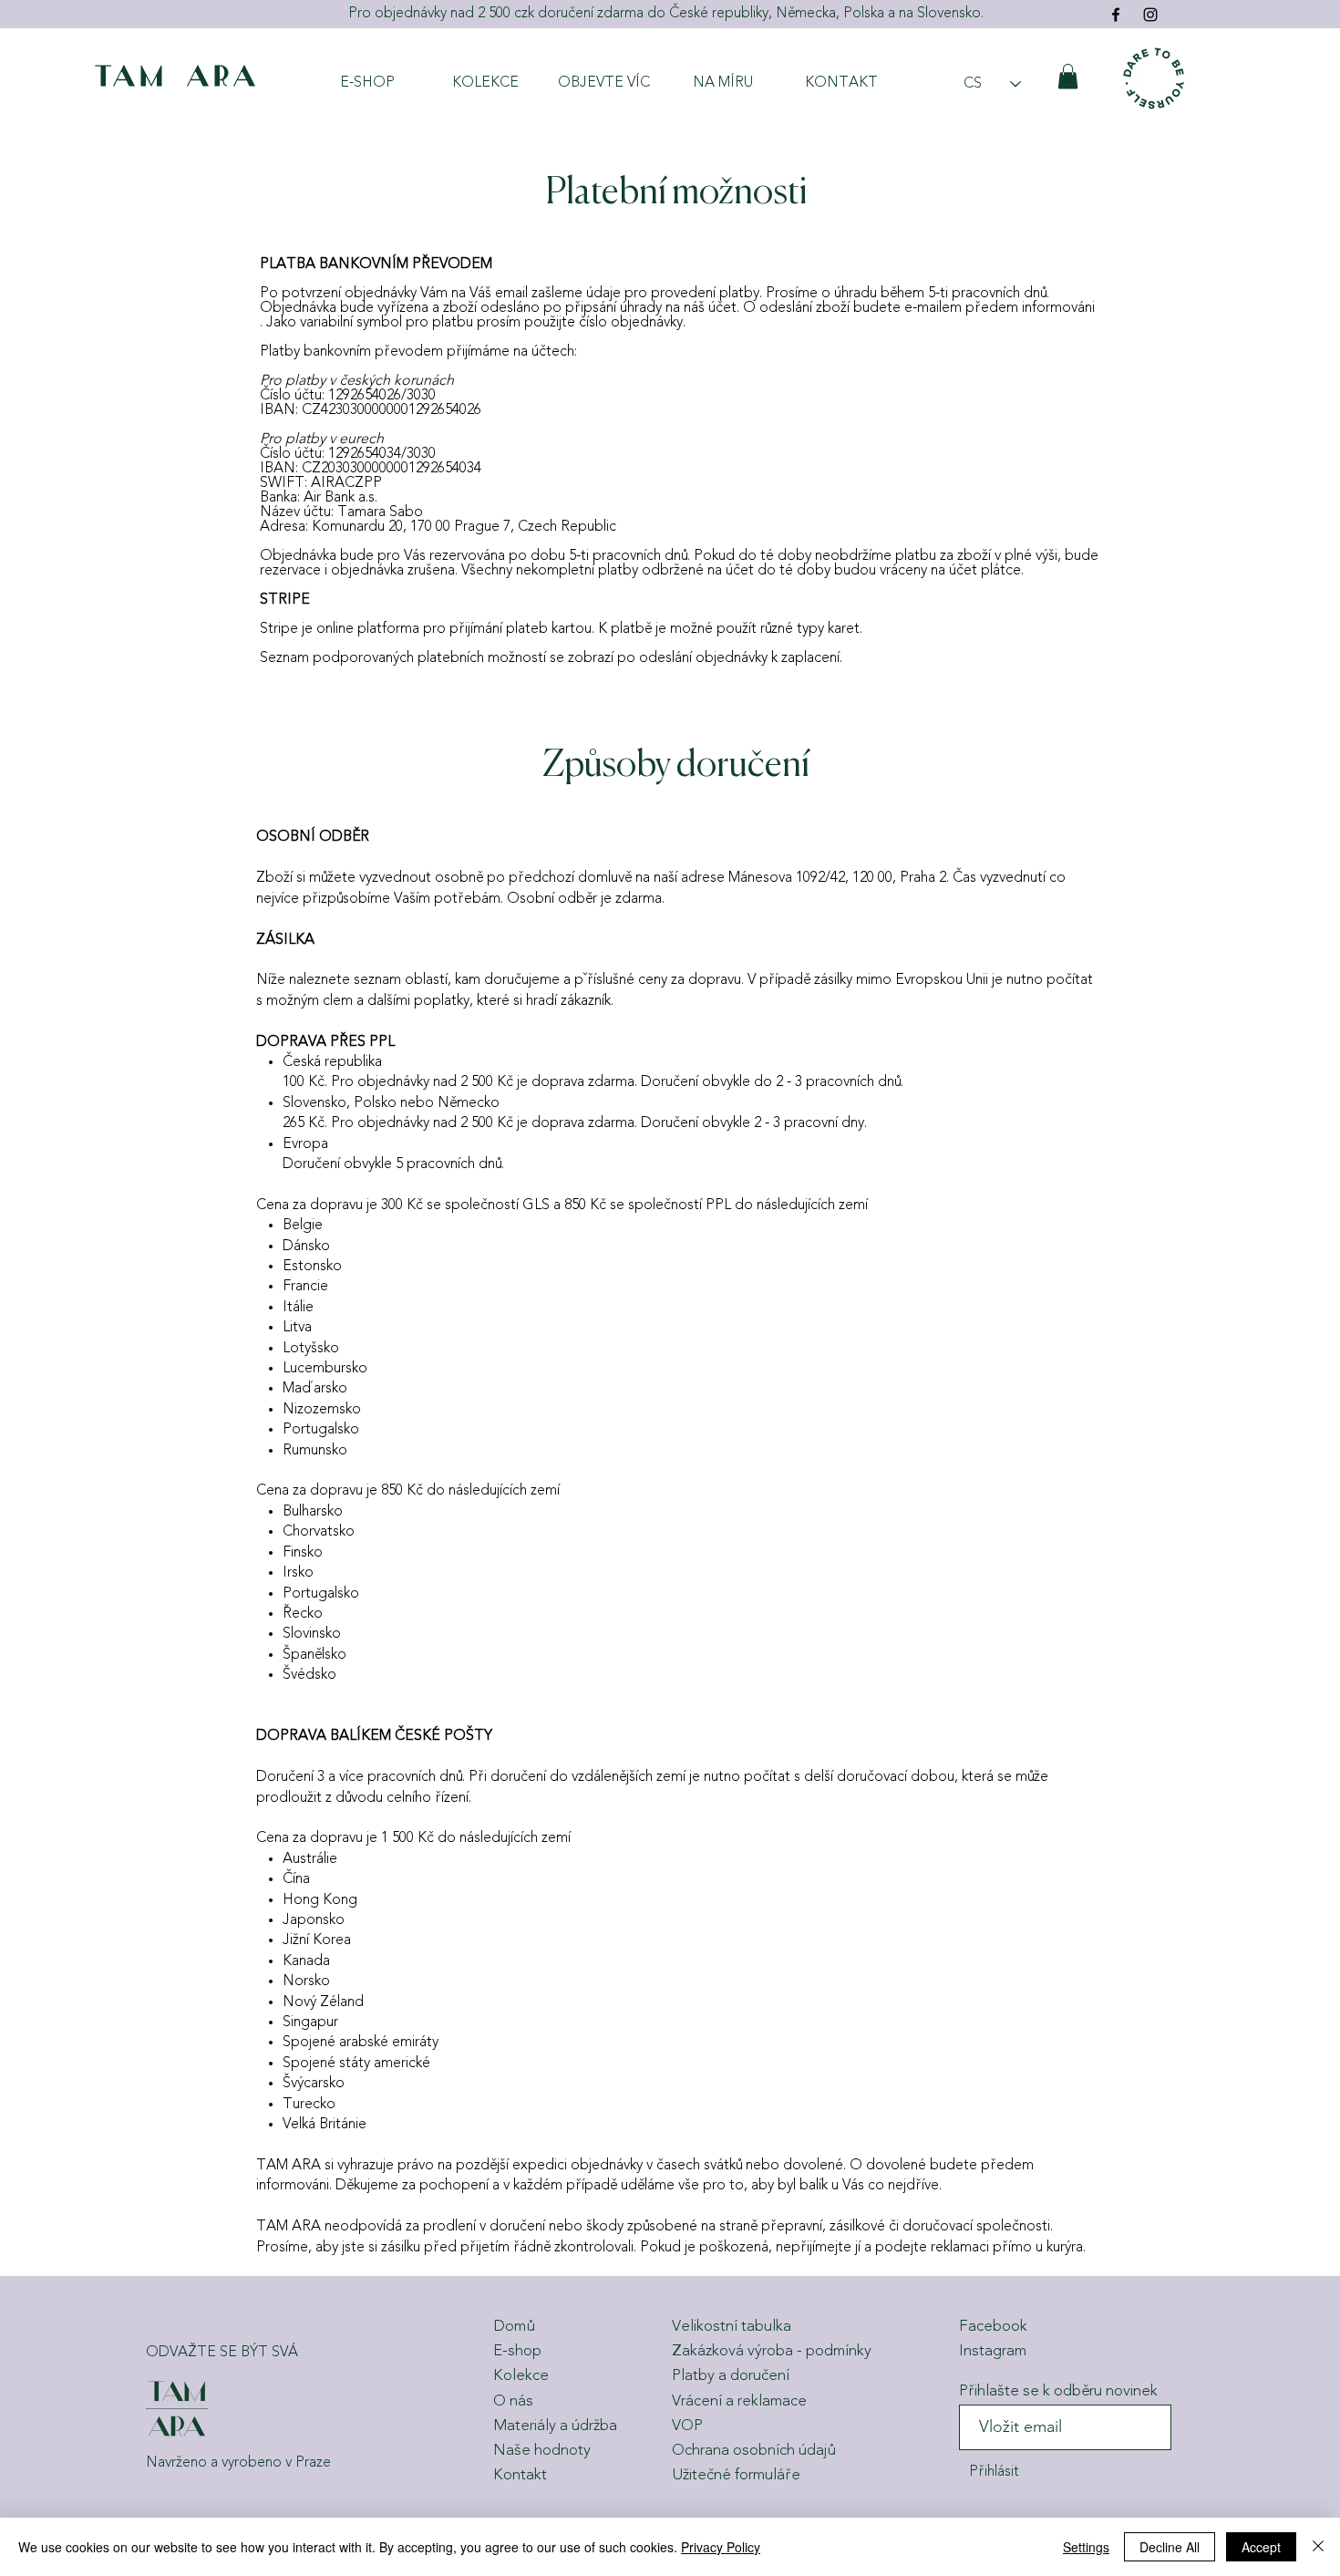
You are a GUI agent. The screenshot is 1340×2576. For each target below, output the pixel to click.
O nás (513, 2401)
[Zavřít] (1318, 2547)
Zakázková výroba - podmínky (772, 2351)
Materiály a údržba (555, 2426)
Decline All (1170, 2547)
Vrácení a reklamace (739, 2401)
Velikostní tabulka (732, 2327)
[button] (1068, 76)
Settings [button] (1086, 2547)
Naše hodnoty (542, 2451)
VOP (687, 2426)
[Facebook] (1116, 15)
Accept (1261, 2547)
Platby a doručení (731, 2376)
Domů (514, 2327)
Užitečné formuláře (736, 2475)
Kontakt (520, 2475)
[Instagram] (1150, 15)
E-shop (517, 2351)
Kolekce (521, 2376)
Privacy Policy (721, 2547)
